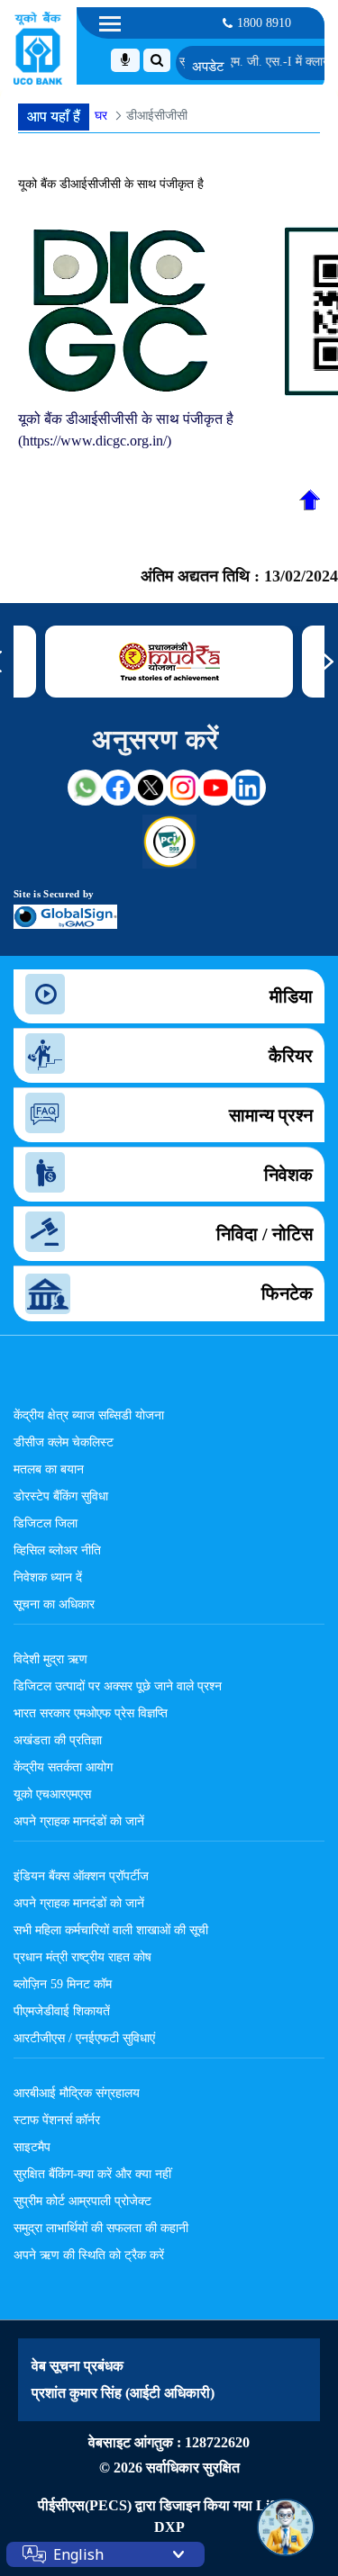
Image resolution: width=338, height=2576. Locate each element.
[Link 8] (169, 661)
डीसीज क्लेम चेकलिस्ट (64, 1442)
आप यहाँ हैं (54, 117)
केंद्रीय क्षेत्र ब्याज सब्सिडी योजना (89, 1415)
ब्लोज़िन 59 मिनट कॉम (63, 1984)
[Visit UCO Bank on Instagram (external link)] (183, 788)
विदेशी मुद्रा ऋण (50, 1659)
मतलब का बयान (49, 1469)
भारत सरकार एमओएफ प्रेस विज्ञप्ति (91, 1713)
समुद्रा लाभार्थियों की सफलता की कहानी (101, 2228)
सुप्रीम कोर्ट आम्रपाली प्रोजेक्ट (82, 2201)
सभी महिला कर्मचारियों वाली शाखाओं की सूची (111, 1930)
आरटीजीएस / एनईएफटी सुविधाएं (84, 2038)
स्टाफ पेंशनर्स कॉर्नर (57, 2120)
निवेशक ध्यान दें (48, 1577)
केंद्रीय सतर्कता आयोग (63, 1767)
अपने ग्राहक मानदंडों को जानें (79, 1821)
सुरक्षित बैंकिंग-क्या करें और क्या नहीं (92, 2174)
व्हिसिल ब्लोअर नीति (57, 1550)
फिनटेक (287, 1293)
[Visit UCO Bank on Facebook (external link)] (118, 788)
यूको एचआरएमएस (52, 1794)
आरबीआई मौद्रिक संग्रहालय (77, 2093)
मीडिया (291, 996)
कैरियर (291, 1056)
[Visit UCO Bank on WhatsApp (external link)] (86, 788)
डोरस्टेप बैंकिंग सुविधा (61, 1496)
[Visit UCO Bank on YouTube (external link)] (215, 788)
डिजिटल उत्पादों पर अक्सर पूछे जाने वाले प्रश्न (118, 1686)
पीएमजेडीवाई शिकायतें (62, 2011)
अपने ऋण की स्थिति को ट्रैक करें (89, 2255)
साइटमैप (32, 2147)
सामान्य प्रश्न (271, 1115)
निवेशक (288, 1175)
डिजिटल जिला (46, 1523)
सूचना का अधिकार (54, 1604)
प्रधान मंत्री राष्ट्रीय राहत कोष (82, 1957)
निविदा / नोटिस (265, 1234)
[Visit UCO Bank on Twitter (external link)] (151, 788)
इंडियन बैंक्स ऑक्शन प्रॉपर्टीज (81, 1876)
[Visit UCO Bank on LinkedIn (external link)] (248, 788)
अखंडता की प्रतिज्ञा (58, 1740)
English (78, 2554)
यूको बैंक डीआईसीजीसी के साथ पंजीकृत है (111, 184)
